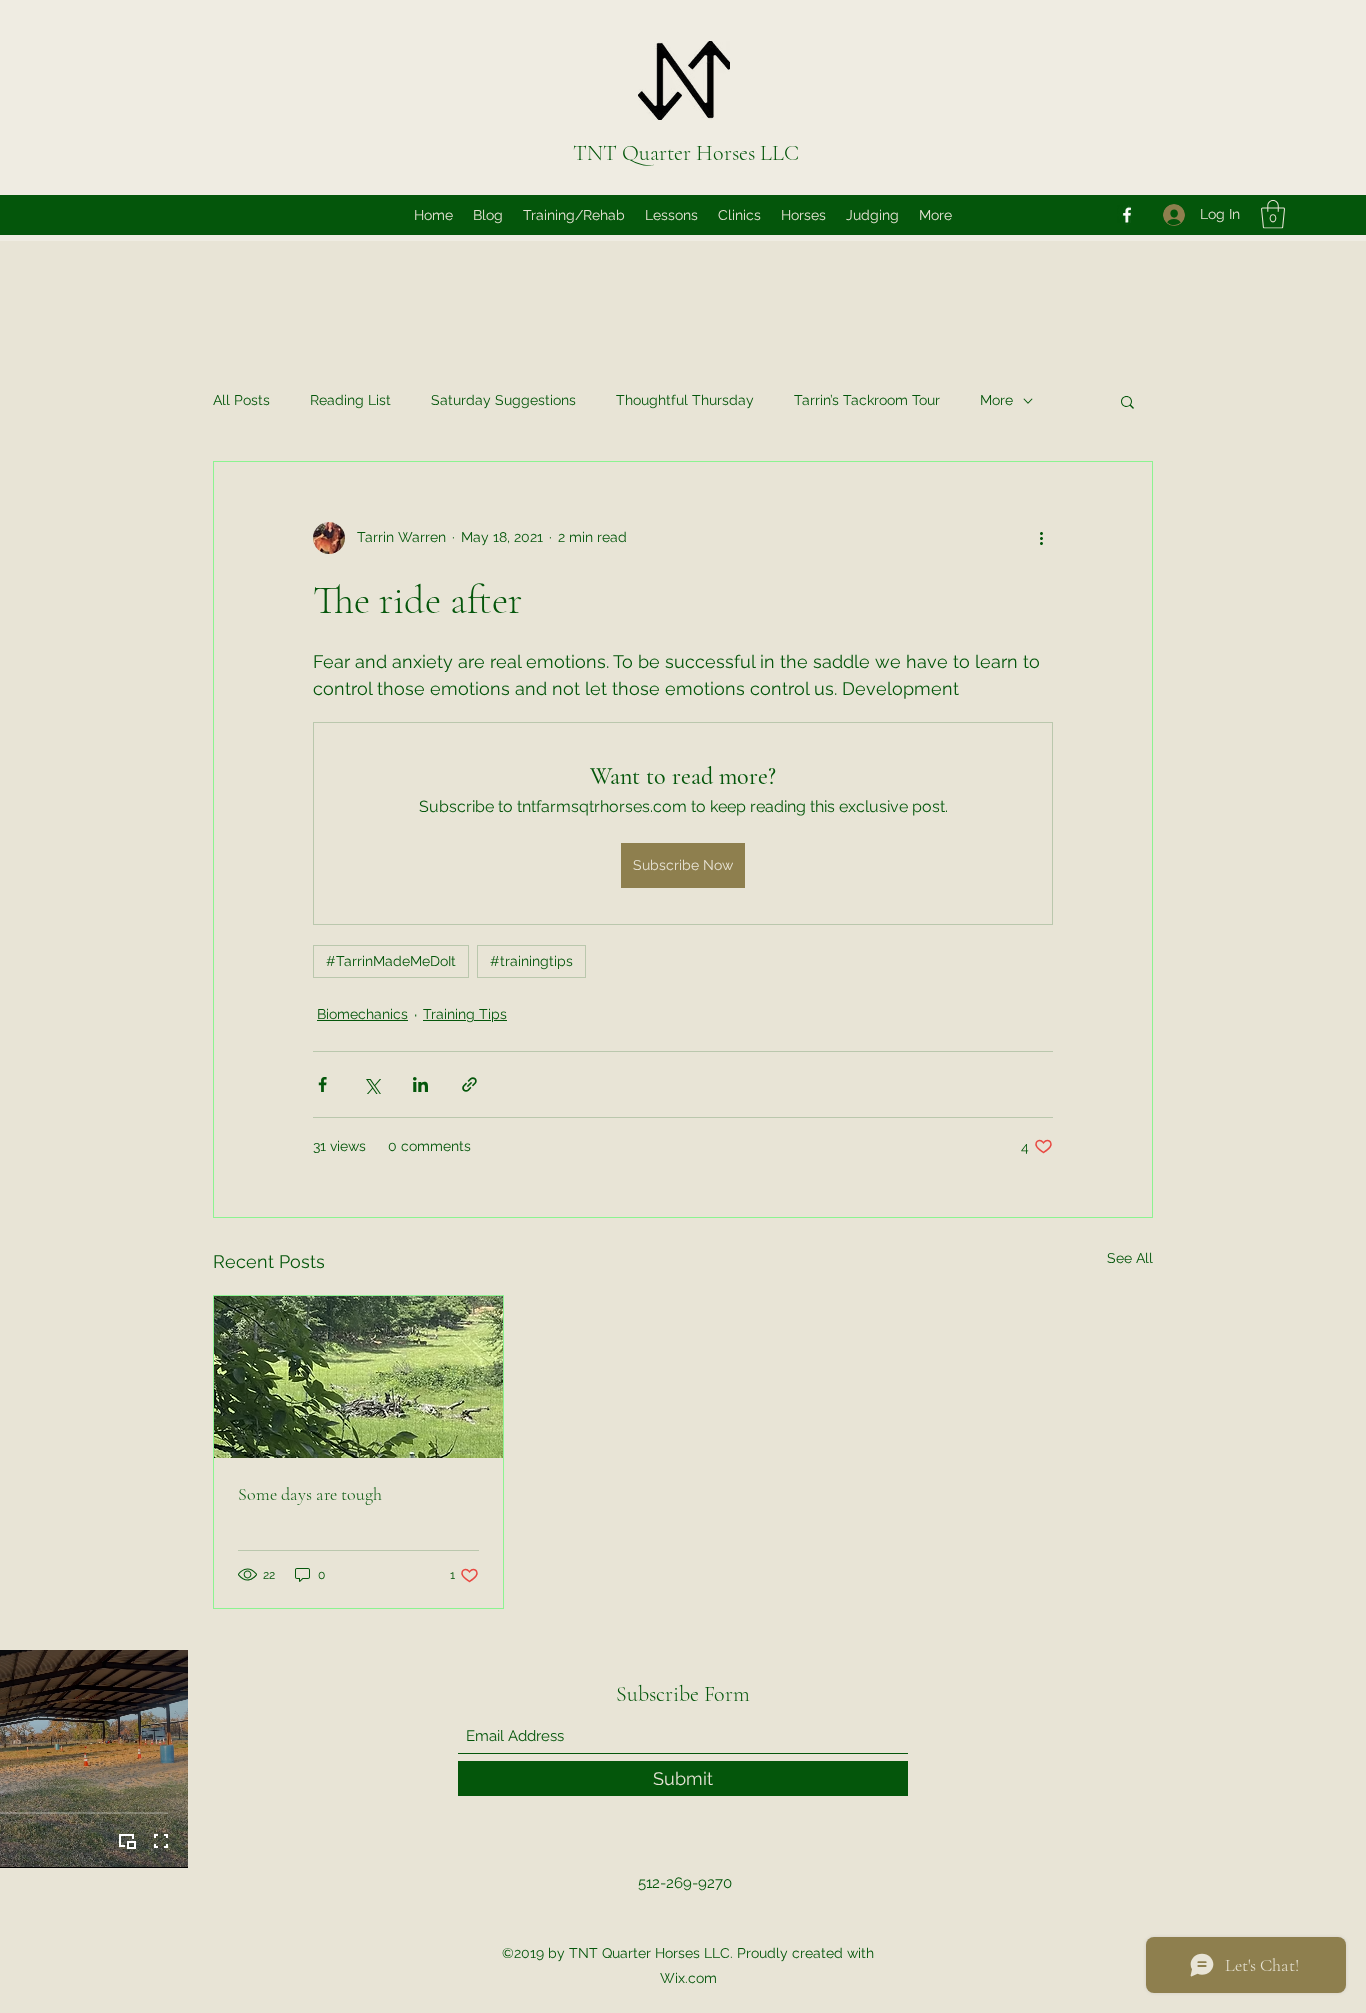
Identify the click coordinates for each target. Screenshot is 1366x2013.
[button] (1273, 214)
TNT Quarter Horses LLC (686, 153)
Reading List (350, 400)
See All (1130, 1258)
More (996, 400)
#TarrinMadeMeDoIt (391, 961)
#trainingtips (531, 961)
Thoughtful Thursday (685, 400)
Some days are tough (310, 1494)
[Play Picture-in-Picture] (127, 1841)
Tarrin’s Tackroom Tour (867, 400)
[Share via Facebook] (322, 1084)
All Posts (241, 400)
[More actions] (1041, 538)
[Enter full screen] (161, 1841)
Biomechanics (362, 1014)
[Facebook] (1127, 215)
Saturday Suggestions (503, 400)
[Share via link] (469, 1084)
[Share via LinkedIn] (420, 1084)
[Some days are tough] (358, 1377)
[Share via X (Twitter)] (371, 1084)
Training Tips (465, 1014)
